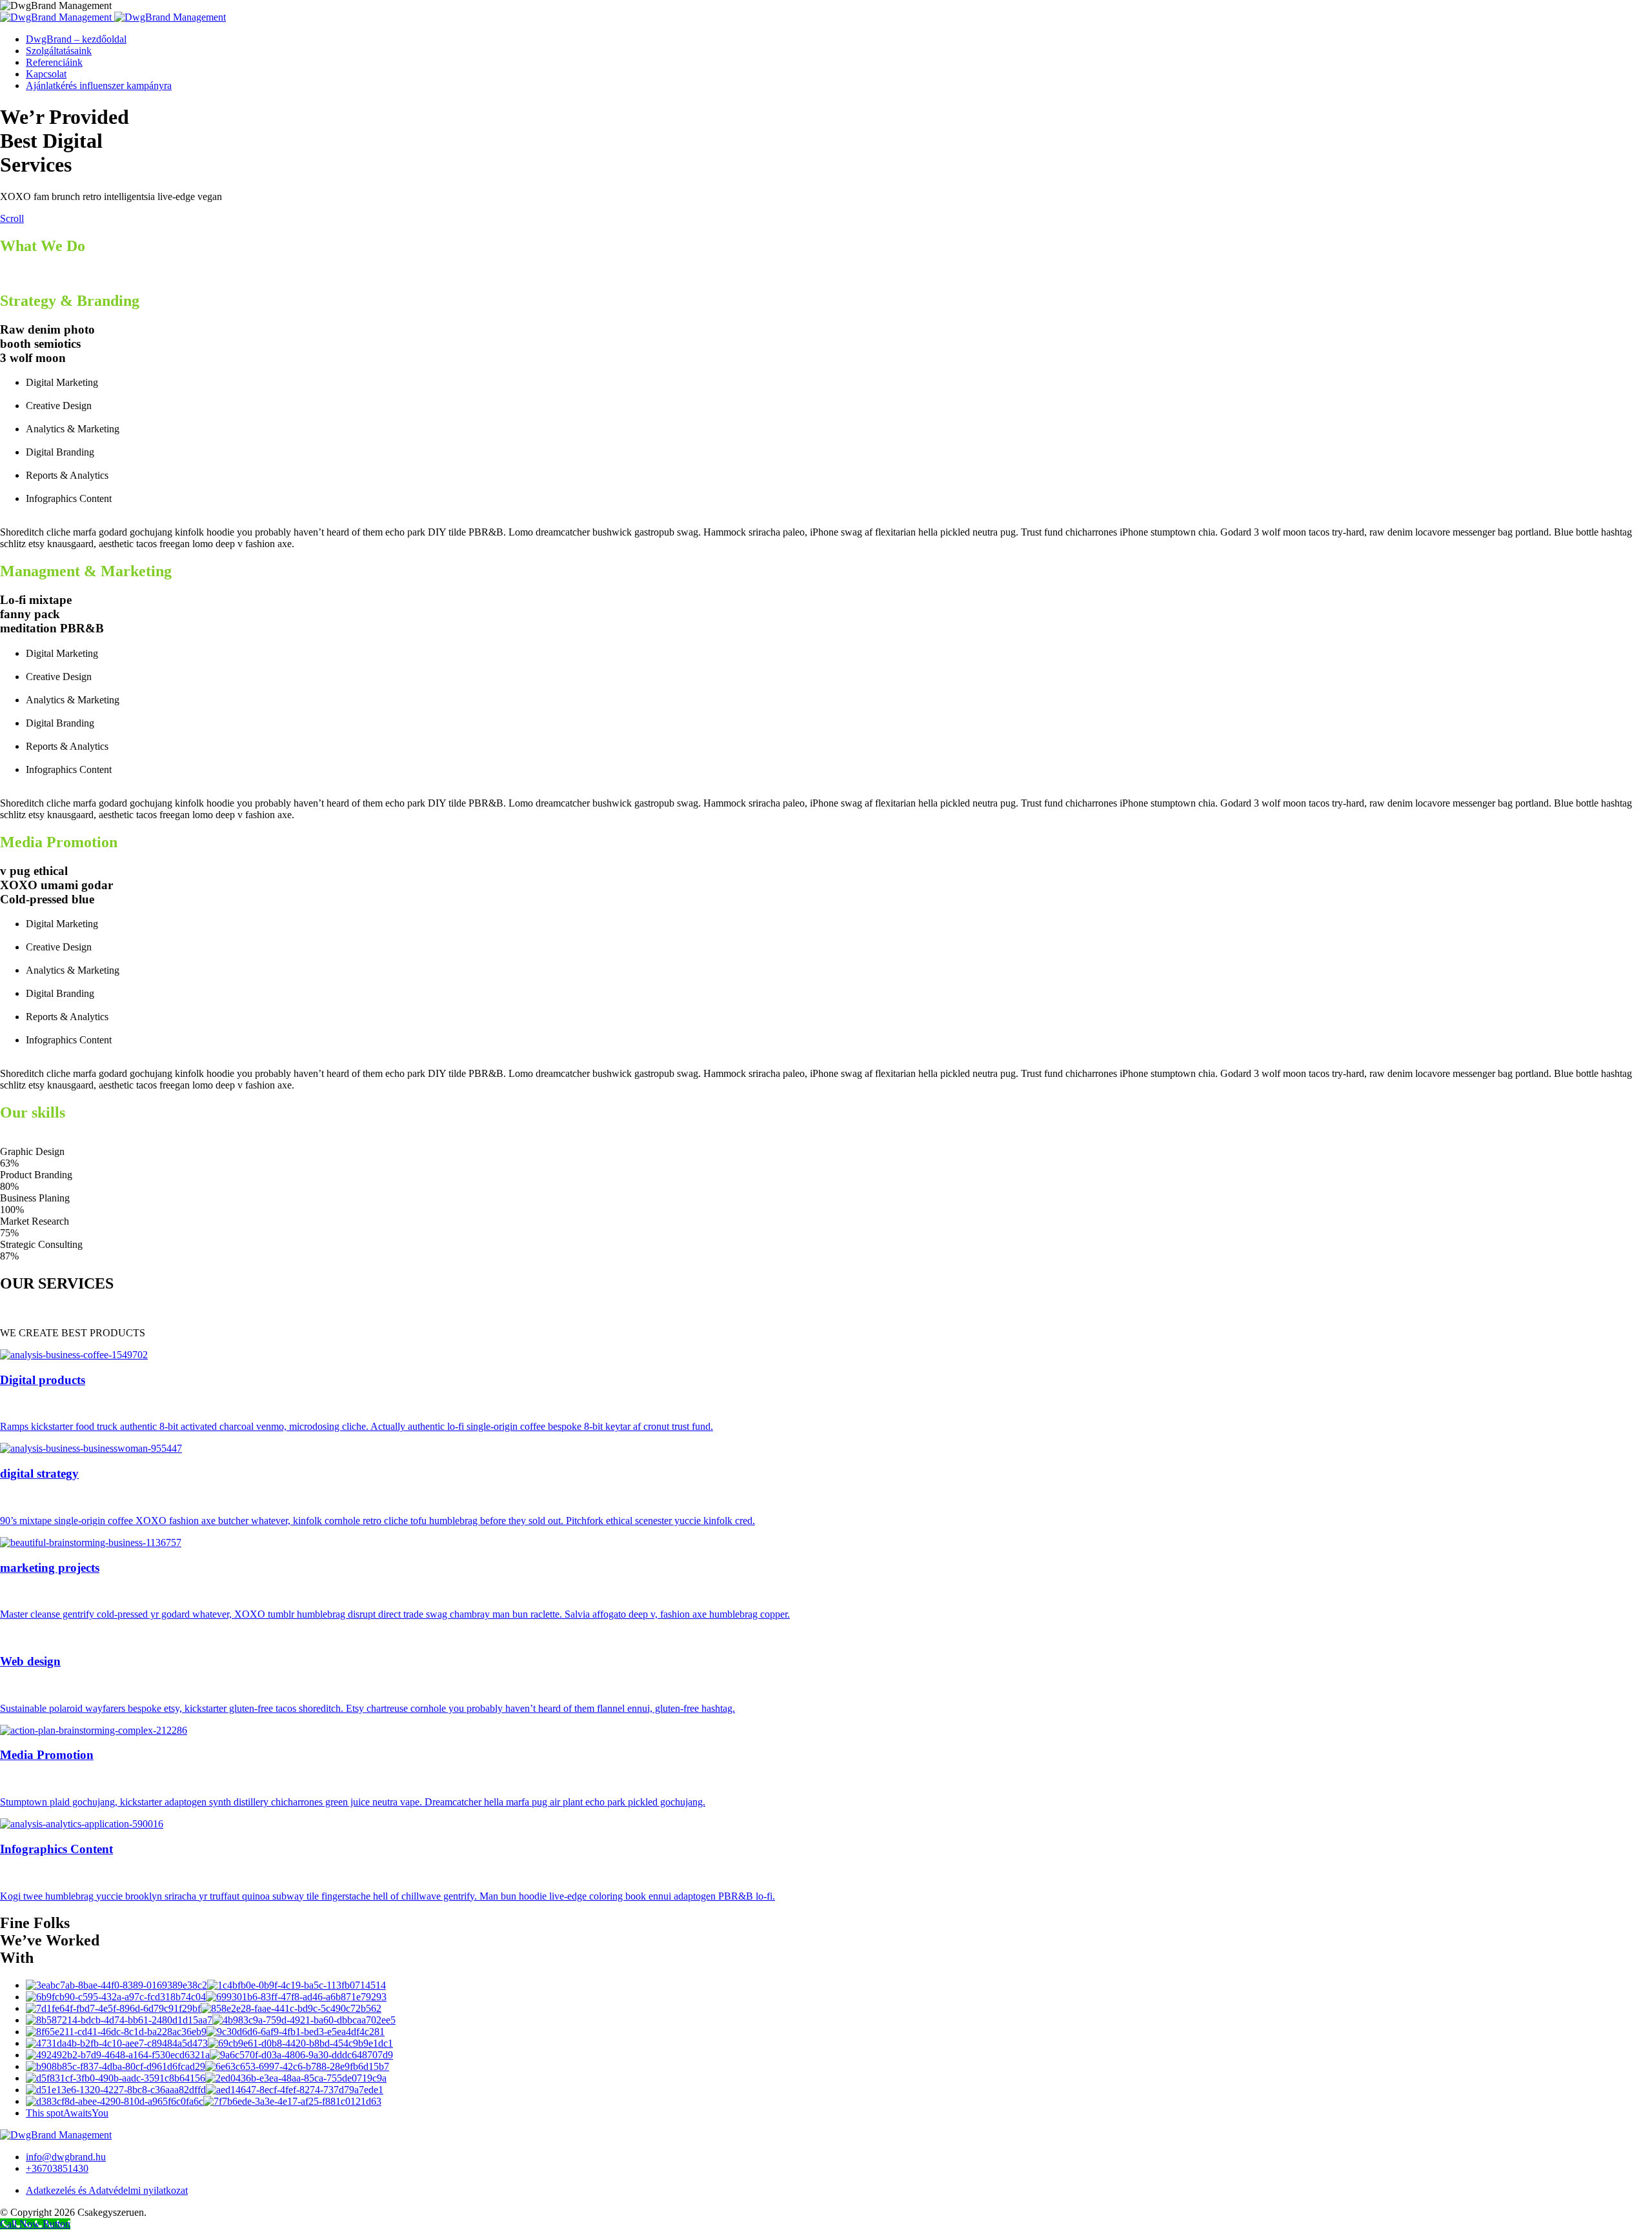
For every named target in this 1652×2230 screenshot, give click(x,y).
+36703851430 (57, 2168)
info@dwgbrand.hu (66, 2157)
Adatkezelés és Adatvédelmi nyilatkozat (107, 2190)
